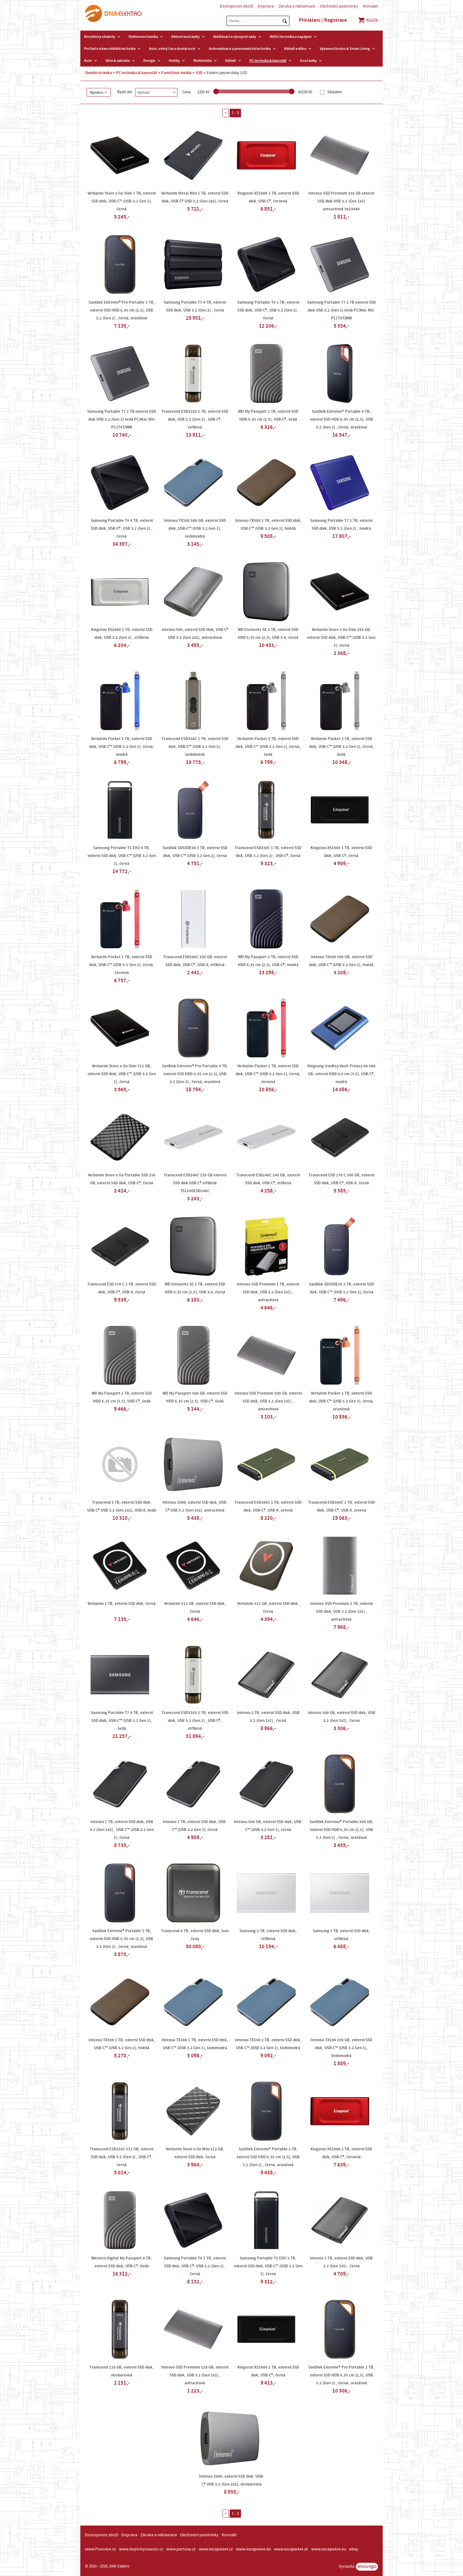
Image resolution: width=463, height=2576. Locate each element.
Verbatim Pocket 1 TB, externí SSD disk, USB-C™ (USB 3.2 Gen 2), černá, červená (122, 965)
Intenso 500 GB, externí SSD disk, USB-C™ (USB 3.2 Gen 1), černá (268, 1826)
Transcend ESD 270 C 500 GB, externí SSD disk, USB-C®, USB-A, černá (341, 1179)
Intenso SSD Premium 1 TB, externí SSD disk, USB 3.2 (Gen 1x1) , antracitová (268, 1292)
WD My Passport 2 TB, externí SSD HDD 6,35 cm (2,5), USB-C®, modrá (268, 961)
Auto (88, 61)
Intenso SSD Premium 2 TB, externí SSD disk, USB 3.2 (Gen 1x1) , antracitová (341, 1611)
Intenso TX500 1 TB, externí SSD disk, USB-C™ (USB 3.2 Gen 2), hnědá (122, 2044)
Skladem (334, 92)
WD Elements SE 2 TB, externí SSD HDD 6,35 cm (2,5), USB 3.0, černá (268, 634)
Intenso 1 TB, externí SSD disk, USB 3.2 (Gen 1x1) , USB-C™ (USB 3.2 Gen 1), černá (122, 1830)
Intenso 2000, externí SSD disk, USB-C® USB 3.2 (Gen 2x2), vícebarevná (231, 2480)
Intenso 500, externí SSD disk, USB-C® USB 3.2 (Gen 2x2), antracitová (195, 634)
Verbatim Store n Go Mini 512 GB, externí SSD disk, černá (195, 2153)
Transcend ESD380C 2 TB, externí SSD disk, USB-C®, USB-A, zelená (341, 1506)
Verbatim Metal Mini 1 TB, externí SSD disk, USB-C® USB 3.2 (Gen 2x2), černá (195, 197)
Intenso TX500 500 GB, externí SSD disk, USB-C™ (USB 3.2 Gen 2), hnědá (341, 961)
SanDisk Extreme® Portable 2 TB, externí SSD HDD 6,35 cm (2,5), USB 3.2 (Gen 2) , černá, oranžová (268, 2157)
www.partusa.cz (181, 2549)
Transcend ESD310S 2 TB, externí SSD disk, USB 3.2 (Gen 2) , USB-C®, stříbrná (195, 1721)
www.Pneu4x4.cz (100, 2549)
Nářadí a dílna (295, 49)
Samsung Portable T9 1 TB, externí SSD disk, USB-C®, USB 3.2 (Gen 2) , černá (195, 2266)
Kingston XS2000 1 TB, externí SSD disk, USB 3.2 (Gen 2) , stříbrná (122, 634)
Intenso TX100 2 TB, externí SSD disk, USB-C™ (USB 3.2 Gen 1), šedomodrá (268, 2044)
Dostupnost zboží (236, 6)
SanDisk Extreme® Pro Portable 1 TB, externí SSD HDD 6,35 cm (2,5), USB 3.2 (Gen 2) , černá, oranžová (122, 310)
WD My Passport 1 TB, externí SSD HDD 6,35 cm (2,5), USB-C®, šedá (268, 415)
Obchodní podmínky (339, 6)
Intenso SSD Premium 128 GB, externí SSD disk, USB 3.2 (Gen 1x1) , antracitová (195, 2375)
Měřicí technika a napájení (291, 37)
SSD (199, 73)
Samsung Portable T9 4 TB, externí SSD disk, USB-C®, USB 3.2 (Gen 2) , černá (122, 528)
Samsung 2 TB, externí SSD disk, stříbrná (268, 1935)
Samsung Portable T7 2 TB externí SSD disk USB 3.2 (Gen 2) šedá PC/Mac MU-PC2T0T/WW (122, 419)
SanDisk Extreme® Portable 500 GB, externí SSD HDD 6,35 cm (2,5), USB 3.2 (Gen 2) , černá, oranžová (341, 1830)
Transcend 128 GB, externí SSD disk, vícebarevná (122, 2371)
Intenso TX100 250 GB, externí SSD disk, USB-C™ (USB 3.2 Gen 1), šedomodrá (341, 2048)
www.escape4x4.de (253, 2549)
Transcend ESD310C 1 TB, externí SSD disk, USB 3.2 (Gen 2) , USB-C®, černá (268, 852)
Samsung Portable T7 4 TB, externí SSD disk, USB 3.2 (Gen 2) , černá (195, 306)
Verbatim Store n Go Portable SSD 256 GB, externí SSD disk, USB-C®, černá (122, 1179)
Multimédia (203, 61)
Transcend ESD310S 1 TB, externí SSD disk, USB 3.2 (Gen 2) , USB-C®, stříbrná (195, 419)
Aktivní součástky (186, 37)
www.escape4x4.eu (329, 2549)
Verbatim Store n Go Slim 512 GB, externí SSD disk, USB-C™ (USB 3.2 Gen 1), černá (122, 1074)
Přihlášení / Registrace (323, 20)
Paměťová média (176, 73)
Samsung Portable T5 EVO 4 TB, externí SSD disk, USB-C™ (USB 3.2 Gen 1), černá (122, 856)
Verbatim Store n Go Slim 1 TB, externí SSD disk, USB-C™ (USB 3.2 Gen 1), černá (122, 201)
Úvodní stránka (98, 73)
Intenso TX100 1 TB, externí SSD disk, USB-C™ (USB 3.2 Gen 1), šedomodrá (195, 2044)
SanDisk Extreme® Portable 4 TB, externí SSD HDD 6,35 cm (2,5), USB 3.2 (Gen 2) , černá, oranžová (341, 419)
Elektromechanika (143, 37)
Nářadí (231, 61)
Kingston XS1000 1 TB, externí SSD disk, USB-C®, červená (268, 197)
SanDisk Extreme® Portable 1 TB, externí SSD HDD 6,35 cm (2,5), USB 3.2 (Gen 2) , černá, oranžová (122, 1939)
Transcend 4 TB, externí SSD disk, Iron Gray (195, 1935)
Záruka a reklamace (297, 6)
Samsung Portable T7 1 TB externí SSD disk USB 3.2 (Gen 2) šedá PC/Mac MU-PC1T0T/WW (341, 310)
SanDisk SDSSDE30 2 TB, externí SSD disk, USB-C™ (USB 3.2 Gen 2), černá (341, 1288)
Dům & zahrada (118, 61)
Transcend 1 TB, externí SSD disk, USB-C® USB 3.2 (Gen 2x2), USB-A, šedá (122, 1506)
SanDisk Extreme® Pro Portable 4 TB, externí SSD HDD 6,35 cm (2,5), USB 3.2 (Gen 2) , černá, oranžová (195, 1074)
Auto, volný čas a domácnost (172, 49)
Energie (149, 61)
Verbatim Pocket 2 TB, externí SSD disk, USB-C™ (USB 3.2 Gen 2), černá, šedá (341, 747)
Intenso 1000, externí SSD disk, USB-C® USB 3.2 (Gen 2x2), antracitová (195, 1506)
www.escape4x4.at (291, 2549)
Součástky (308, 61)
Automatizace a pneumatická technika (240, 49)
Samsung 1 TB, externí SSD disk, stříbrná (341, 1935)
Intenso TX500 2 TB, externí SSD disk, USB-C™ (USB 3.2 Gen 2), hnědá (268, 525)
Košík (372, 20)
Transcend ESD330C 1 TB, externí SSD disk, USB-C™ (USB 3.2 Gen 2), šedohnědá (195, 747)
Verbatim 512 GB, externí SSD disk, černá (195, 1608)
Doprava (266, 6)
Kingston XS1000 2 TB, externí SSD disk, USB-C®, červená (341, 2153)
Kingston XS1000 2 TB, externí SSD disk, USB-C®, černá (268, 2371)
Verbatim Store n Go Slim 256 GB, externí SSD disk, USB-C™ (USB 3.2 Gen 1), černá (341, 638)
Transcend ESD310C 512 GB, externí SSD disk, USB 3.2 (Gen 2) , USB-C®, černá (122, 2157)
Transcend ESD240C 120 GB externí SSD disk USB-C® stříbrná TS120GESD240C (195, 1183)
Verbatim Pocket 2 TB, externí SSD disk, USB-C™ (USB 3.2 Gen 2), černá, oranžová (341, 1401)
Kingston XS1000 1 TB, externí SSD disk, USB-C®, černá (341, 852)
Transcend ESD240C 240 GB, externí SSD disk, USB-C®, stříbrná (268, 1179)
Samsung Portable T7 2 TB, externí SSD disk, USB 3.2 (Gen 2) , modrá (341, 525)
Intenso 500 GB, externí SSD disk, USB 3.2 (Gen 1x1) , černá (341, 1717)
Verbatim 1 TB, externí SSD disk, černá (122, 1604)
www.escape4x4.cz (216, 2549)
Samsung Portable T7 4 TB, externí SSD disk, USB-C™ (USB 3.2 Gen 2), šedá (122, 1721)
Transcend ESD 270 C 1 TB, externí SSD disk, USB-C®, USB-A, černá (122, 1288)
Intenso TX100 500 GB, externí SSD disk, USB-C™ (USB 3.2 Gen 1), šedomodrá (195, 528)
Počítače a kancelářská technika (110, 49)
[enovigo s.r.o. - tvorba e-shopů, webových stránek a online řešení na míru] (367, 2567)
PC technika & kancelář (268, 61)
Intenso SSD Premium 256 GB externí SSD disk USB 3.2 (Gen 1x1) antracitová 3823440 (341, 201)
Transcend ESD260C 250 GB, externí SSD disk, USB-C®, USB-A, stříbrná (195, 961)
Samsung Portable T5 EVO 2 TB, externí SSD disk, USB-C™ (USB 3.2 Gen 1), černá (268, 2266)
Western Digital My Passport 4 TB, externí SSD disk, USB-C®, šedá (122, 2262)
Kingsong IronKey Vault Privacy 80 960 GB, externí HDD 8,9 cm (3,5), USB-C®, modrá (341, 1074)
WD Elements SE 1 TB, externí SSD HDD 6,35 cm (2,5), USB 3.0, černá (195, 1288)
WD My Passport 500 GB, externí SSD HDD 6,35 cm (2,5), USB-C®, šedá (195, 1397)
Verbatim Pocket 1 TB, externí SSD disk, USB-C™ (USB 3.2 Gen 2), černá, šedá (268, 747)
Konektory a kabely (100, 37)
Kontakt (370, 6)
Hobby (174, 61)
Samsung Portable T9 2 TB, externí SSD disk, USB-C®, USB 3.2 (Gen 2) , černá (268, 310)
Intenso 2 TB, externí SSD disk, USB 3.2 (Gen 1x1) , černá (268, 1717)
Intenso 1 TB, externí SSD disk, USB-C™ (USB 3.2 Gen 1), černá (195, 1826)
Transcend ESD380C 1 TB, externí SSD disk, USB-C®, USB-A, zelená (268, 1506)
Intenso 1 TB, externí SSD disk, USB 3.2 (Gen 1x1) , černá (341, 2262)
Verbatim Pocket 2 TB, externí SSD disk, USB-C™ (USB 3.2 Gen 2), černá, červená (268, 1074)
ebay (354, 2549)
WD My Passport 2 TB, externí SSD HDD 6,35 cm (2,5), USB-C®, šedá (122, 1397)
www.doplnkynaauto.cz (141, 2549)
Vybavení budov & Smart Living (345, 49)
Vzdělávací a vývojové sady (235, 37)
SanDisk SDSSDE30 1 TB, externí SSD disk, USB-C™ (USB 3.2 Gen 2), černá (195, 852)
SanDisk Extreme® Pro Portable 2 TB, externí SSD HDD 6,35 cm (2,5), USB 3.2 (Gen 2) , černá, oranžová (341, 2375)
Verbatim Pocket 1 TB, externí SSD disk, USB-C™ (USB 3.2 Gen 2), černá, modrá (122, 747)
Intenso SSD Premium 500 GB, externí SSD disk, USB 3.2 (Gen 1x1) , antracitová (268, 1401)
